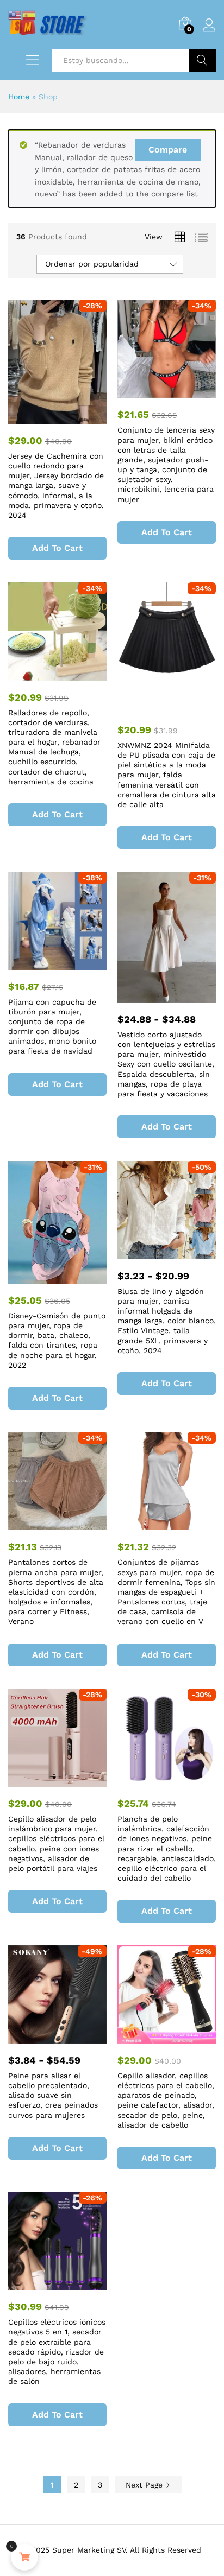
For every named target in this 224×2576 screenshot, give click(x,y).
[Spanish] (29, 14)
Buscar (202, 60)
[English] (15, 14)
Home (19, 97)
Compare (168, 150)
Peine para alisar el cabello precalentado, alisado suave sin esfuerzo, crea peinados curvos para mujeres (53, 2095)
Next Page (145, 2485)
